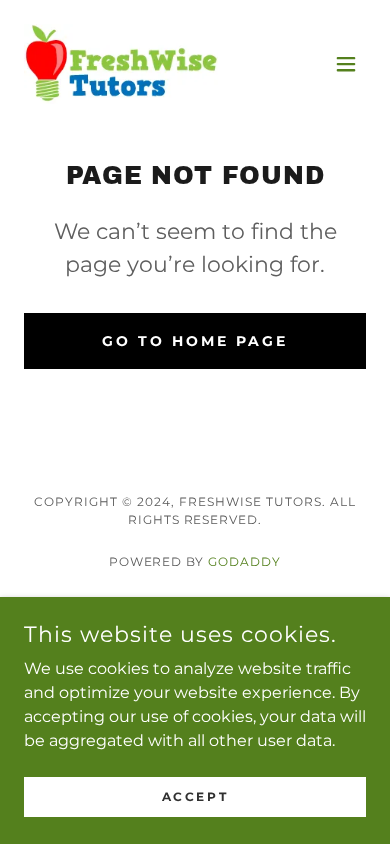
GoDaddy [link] (244, 561)
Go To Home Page (195, 341)
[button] (346, 64)
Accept (195, 796)
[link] (121, 64)
